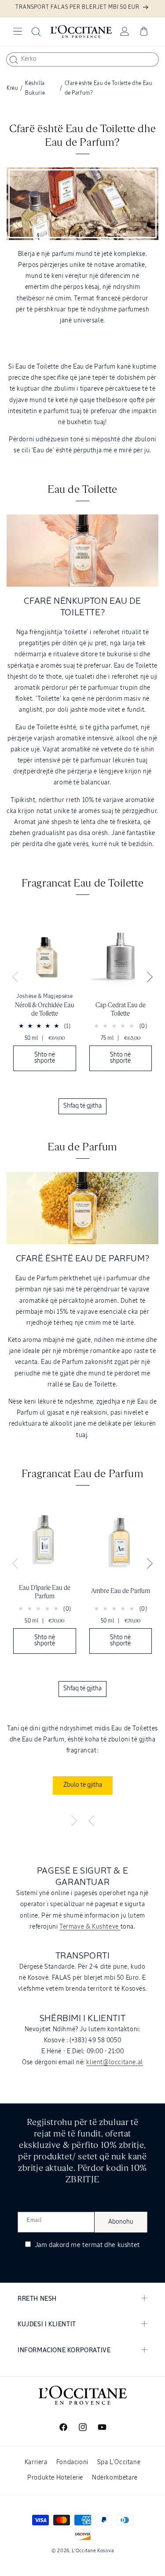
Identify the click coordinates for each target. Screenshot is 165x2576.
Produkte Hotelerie (55, 2478)
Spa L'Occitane (119, 2462)
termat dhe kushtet (111, 2245)
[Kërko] (14, 60)
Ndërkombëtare (115, 2478)
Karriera (36, 2462)
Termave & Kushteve (90, 1927)
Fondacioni (72, 2462)
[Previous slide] (15, 977)
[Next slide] (150, 977)
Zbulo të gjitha (83, 1785)
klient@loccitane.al (114, 2062)
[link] (45, 997)
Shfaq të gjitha (82, 1106)
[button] (18, 31)
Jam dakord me (86, 2245)
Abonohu (121, 2222)
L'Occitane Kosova (93, 2551)
